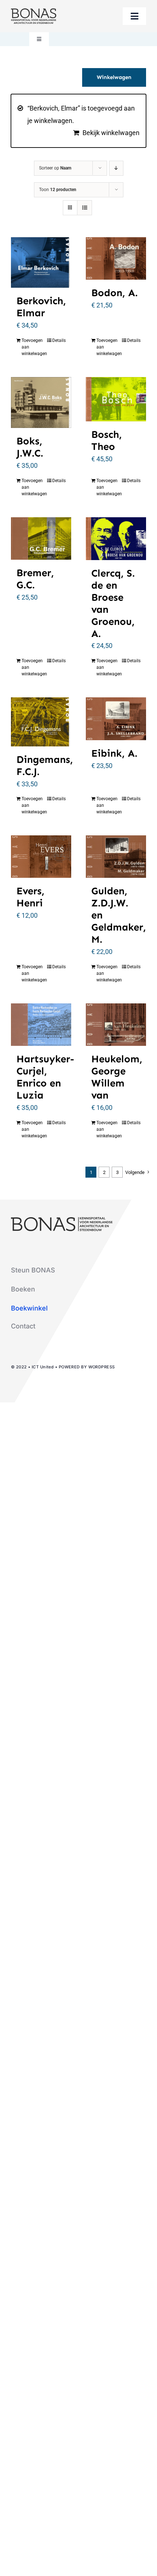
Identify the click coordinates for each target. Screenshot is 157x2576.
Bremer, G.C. (35, 579)
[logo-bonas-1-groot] (34, 12)
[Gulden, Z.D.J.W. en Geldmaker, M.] (116, 857)
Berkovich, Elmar (41, 307)
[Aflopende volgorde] (116, 168)
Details (59, 340)
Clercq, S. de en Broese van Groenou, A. (113, 603)
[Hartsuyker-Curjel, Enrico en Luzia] (41, 1025)
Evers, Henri (30, 897)
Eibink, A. (114, 753)
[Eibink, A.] (116, 719)
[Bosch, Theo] (116, 399)
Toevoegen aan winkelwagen (31, 347)
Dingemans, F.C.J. (45, 765)
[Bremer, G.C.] (41, 539)
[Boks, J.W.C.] (41, 402)
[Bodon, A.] (116, 258)
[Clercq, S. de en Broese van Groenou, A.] (116, 539)
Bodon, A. (114, 293)
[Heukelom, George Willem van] (116, 1025)
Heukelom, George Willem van (117, 1077)
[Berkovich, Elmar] (41, 262)
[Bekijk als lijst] (85, 208)
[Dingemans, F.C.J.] (41, 722)
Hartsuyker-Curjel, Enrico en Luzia (45, 1077)
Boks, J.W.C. (30, 447)
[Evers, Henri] (41, 857)
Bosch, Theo (107, 440)
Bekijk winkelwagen (111, 133)
